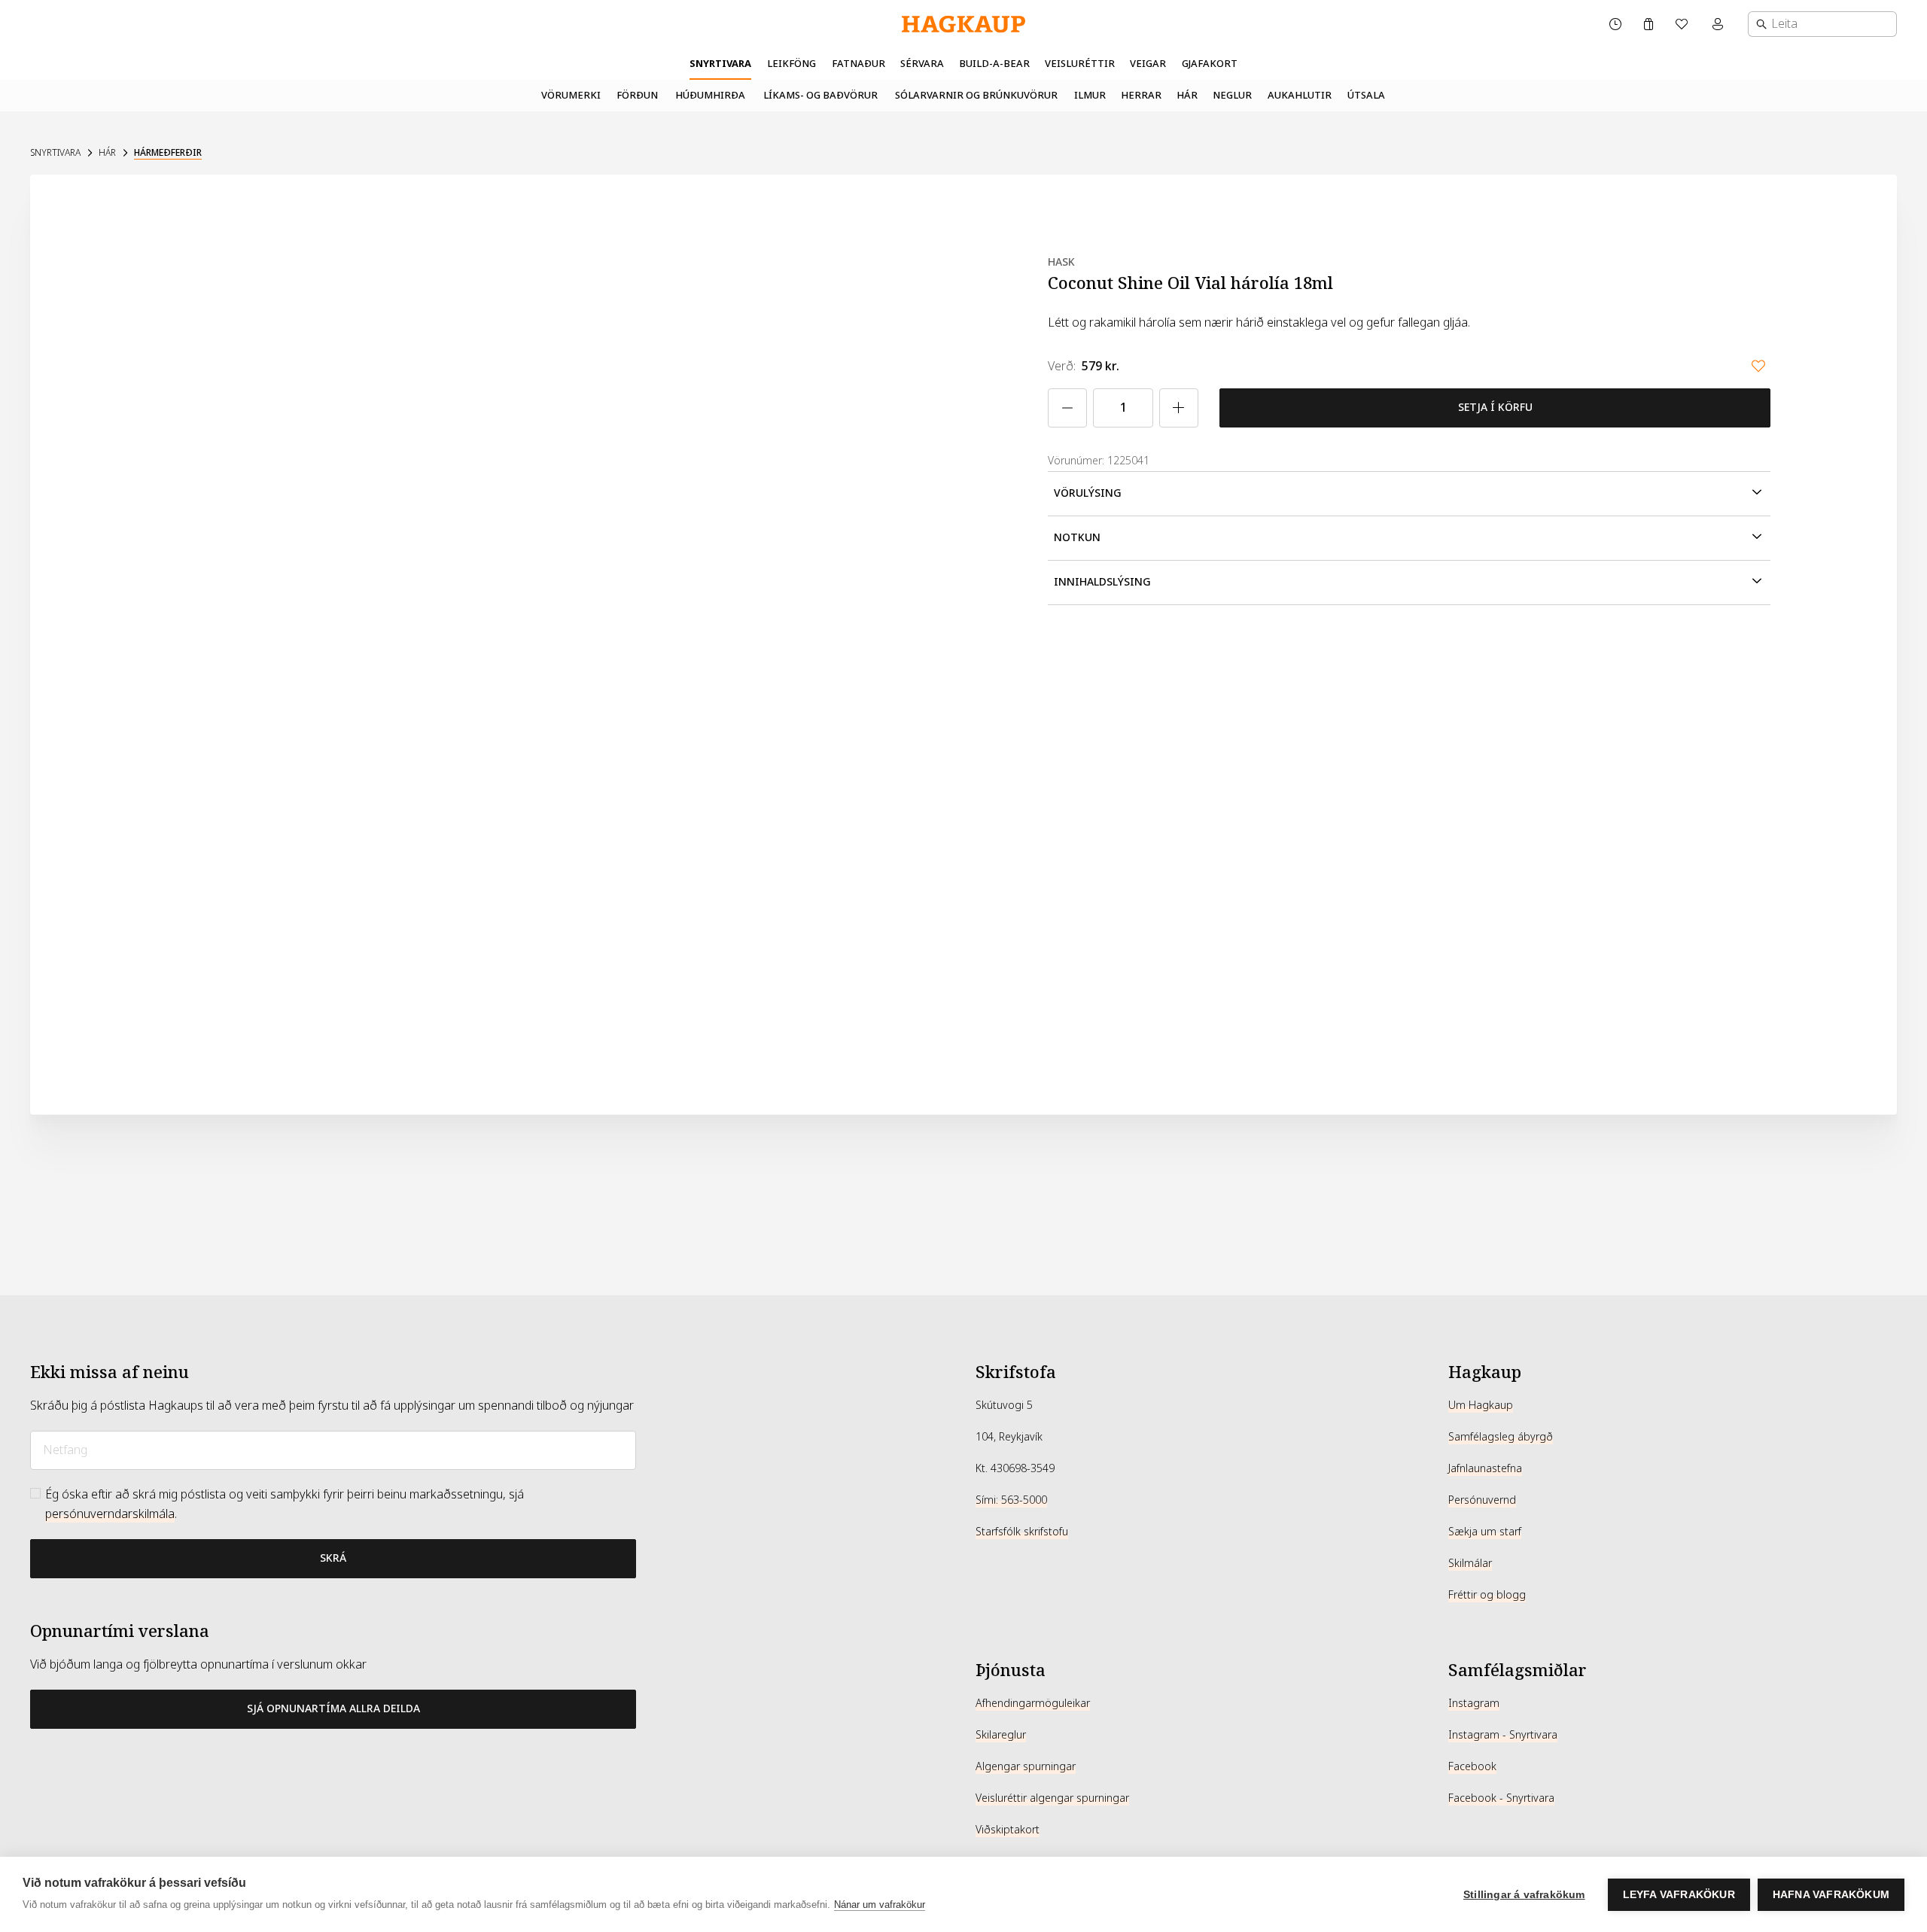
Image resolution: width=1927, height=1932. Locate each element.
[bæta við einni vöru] (1179, 408)
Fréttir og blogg (1487, 1595)
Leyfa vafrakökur (1679, 1895)
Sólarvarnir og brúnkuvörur (976, 95)
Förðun (637, 95)
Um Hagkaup (1481, 1405)
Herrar (1141, 95)
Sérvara (922, 64)
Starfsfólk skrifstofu (1022, 1532)
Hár (1187, 95)
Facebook (1472, 1766)
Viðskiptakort (1008, 1830)
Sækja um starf (1485, 1532)
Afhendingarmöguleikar (1033, 1703)
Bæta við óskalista (1758, 366)
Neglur (1232, 95)
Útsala (1366, 95)
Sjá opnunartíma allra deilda (333, 1708)
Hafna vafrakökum (1831, 1895)
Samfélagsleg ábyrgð (1501, 1437)
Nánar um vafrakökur (880, 1905)
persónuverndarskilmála (110, 1514)
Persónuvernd (1482, 1500)
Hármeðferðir (168, 153)
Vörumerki (571, 95)
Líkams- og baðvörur (820, 95)
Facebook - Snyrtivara (1501, 1798)
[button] (1409, 494)
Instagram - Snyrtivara (1503, 1735)
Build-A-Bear (994, 64)
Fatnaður (858, 64)
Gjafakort (1210, 64)
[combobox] (1822, 24)
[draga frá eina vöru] (1067, 408)
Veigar (1148, 64)
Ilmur (1090, 95)
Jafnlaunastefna (1485, 1468)
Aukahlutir (1300, 95)
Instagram (1474, 1703)
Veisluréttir (1080, 64)
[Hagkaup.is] (963, 24)
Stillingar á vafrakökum (1524, 1895)
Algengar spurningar (1026, 1766)
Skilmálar (1470, 1563)
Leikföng (792, 64)
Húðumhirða (710, 95)
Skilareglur (1001, 1735)
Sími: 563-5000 (1011, 1500)
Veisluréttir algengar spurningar (1052, 1798)
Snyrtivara (720, 64)
